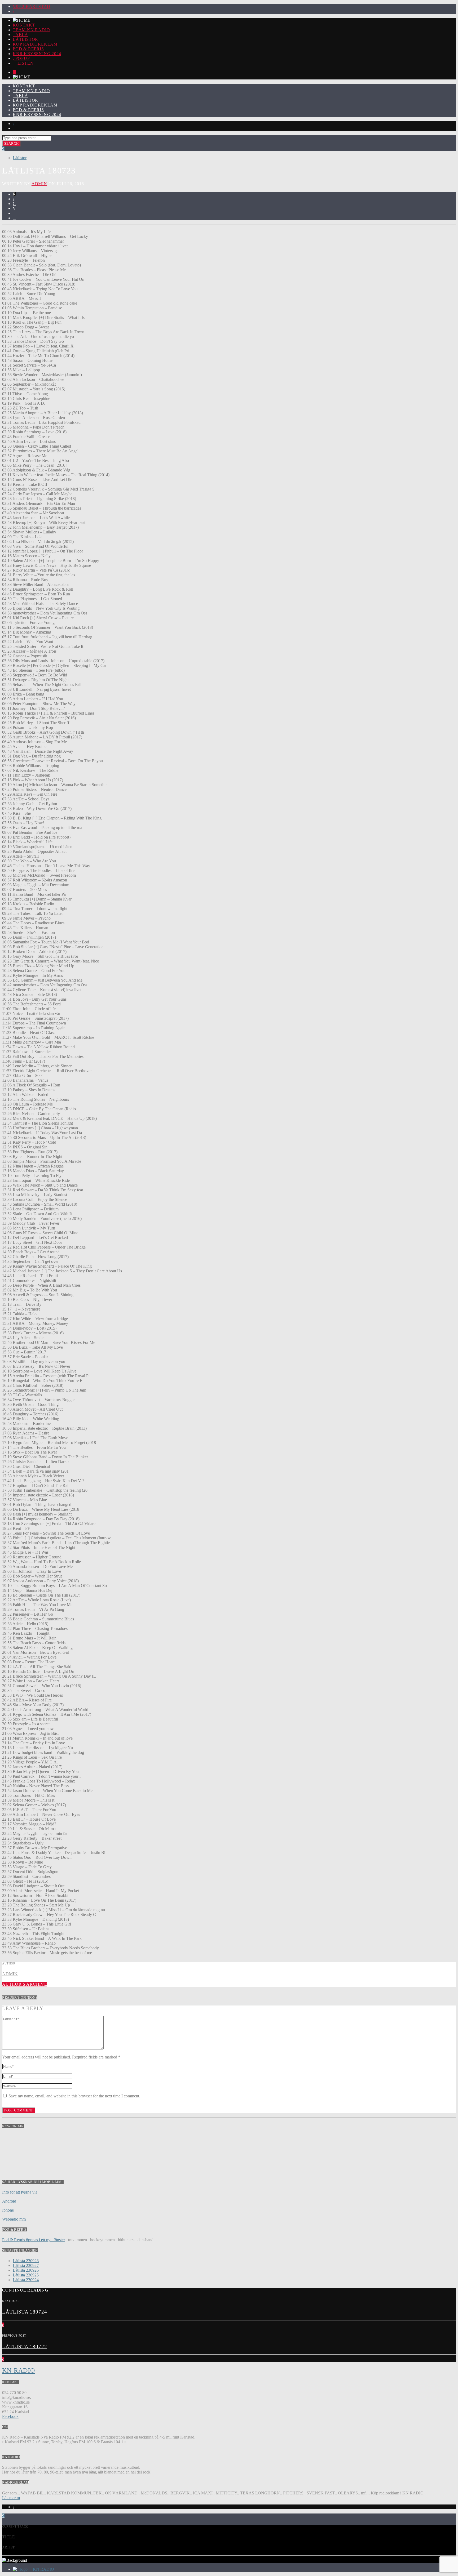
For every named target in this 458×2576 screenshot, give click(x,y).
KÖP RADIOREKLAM (35, 44)
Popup (22, 58)
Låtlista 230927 (26, 2265)
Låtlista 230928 (26, 2261)
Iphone (8, 2210)
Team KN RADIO (31, 30)
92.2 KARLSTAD (33, 6)
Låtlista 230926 (26, 2270)
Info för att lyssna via (20, 2192)
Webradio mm (14, 2219)
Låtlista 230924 (26, 2280)
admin (39, 184)
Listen (25, 63)
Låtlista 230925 (26, 2275)
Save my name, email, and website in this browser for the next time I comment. (74, 2096)
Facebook (10, 2416)
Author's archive (25, 1984)
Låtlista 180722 (25, 2347)
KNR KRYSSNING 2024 (37, 54)
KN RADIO (19, 2370)
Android (9, 2201)
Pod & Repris (28, 49)
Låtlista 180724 (25, 2312)
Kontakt (24, 25)
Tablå (20, 35)
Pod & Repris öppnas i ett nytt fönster (34, 2240)
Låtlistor (25, 39)
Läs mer (9, 2498)
